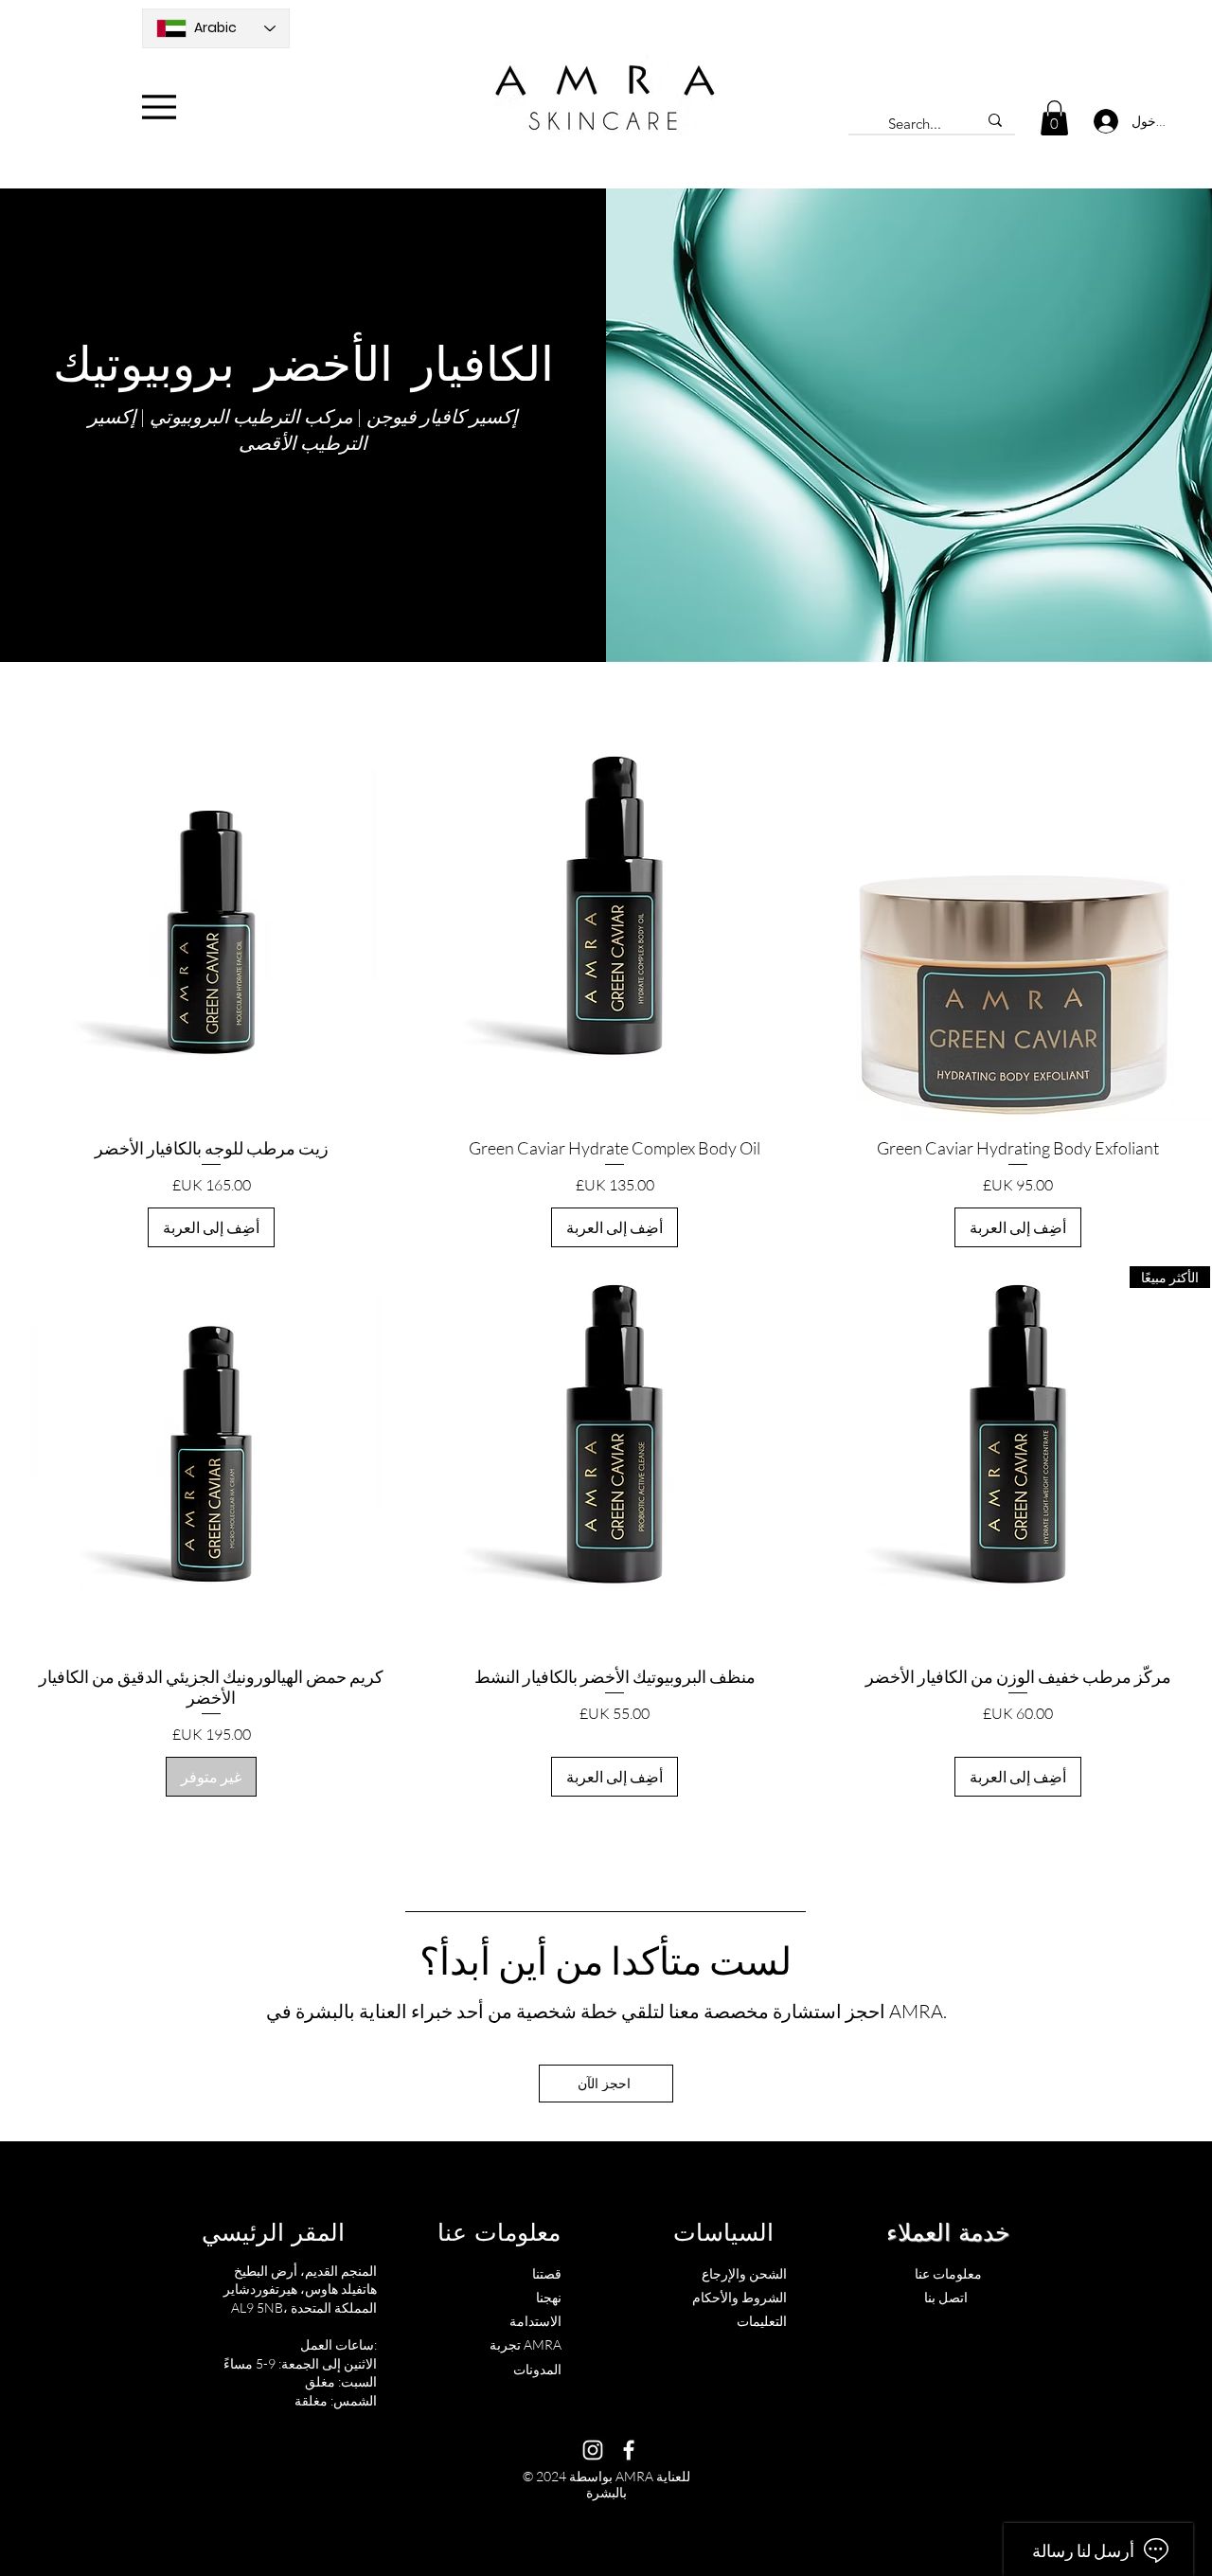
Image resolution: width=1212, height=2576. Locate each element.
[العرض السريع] (1018, 930)
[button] (1054, 118)
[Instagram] (593, 2450)
